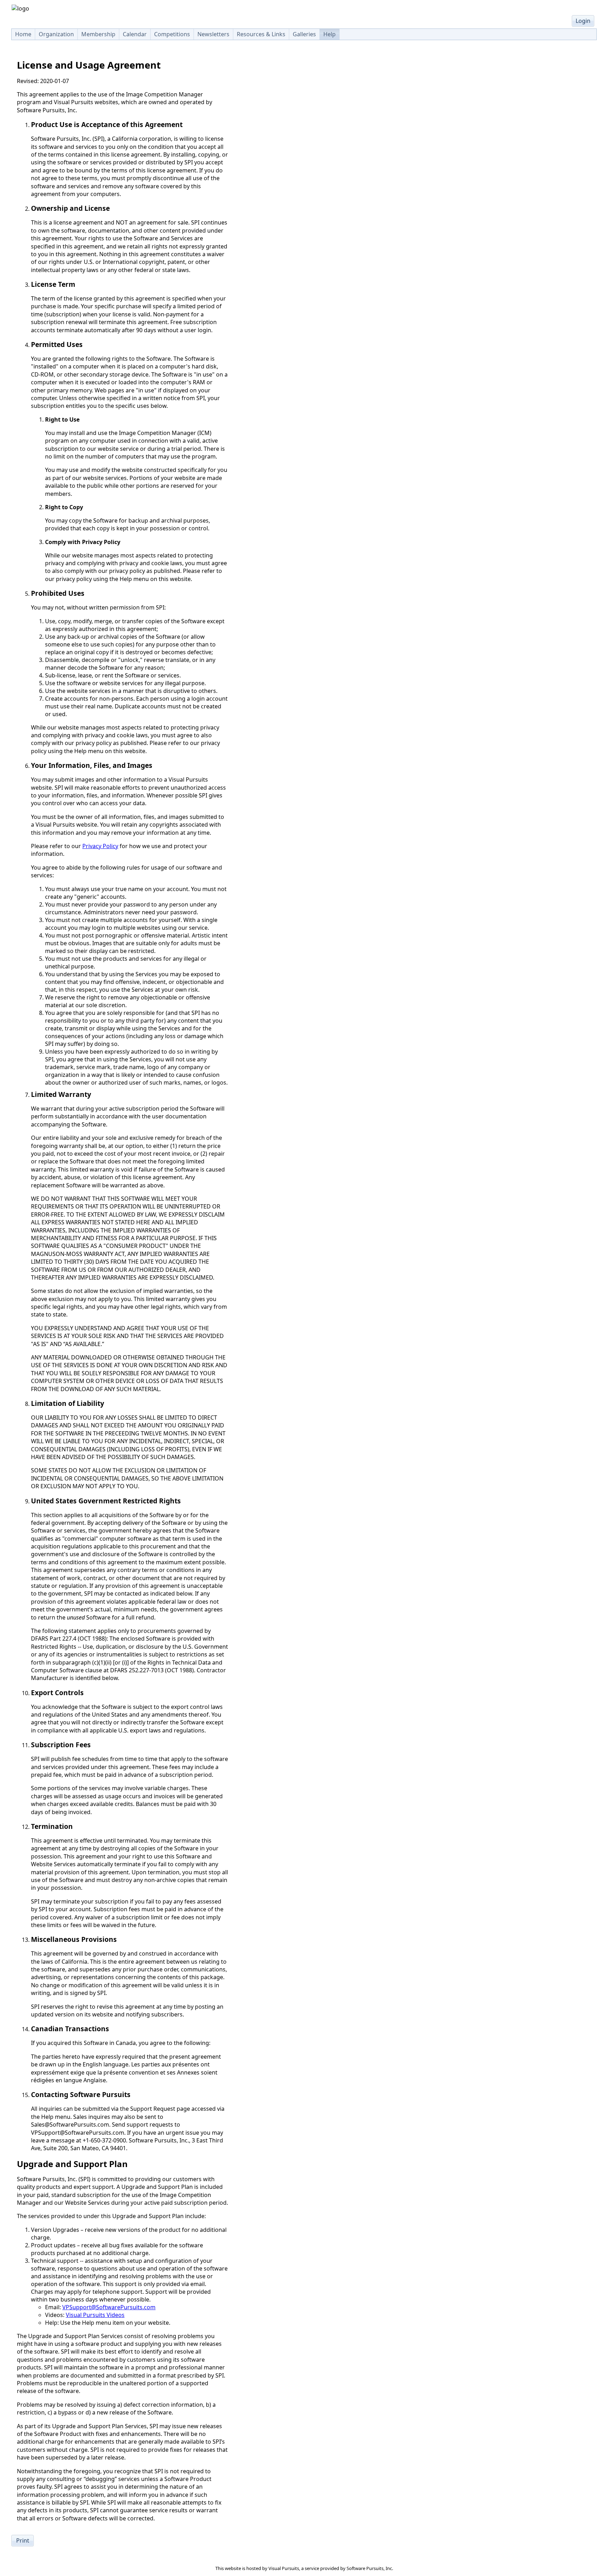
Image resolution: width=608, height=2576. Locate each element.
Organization (56, 34)
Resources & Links (261, 34)
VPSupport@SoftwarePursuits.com (109, 2307)
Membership (98, 34)
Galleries (304, 34)
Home (23, 34)
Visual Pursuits (284, 2568)
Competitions (172, 34)
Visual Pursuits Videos (95, 2315)
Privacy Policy (100, 846)
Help (330, 34)
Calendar (135, 34)
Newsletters (213, 34)
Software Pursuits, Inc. (370, 2568)
